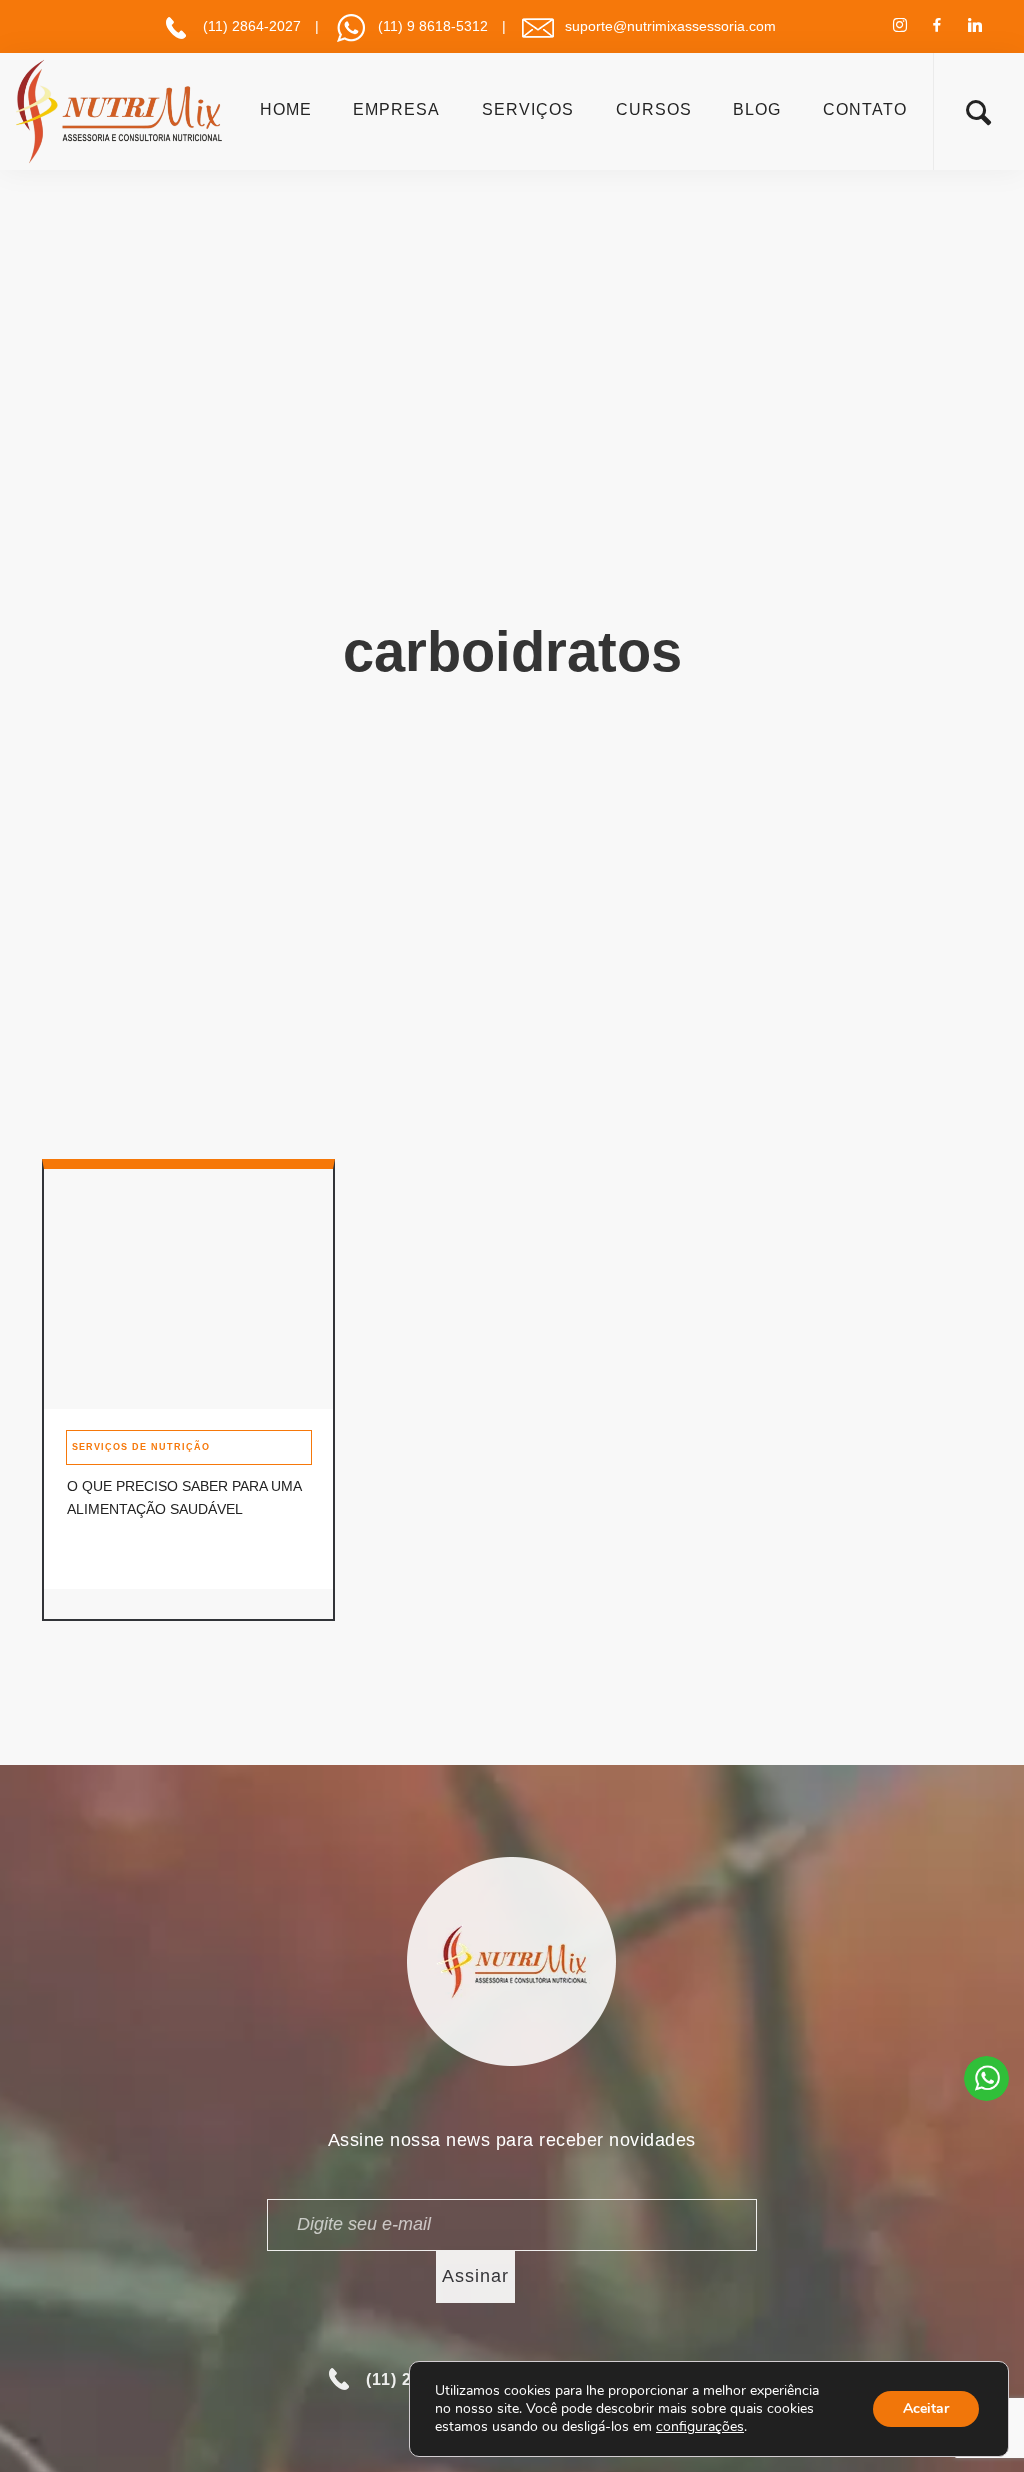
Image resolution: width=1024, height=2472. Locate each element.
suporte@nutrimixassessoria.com (670, 26)
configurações (700, 2427)
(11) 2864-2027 (252, 26)
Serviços (528, 109)
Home (286, 109)
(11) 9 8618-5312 (433, 26)
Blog (757, 109)
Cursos (654, 109)
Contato (865, 109)
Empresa (396, 109)
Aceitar (926, 2408)
